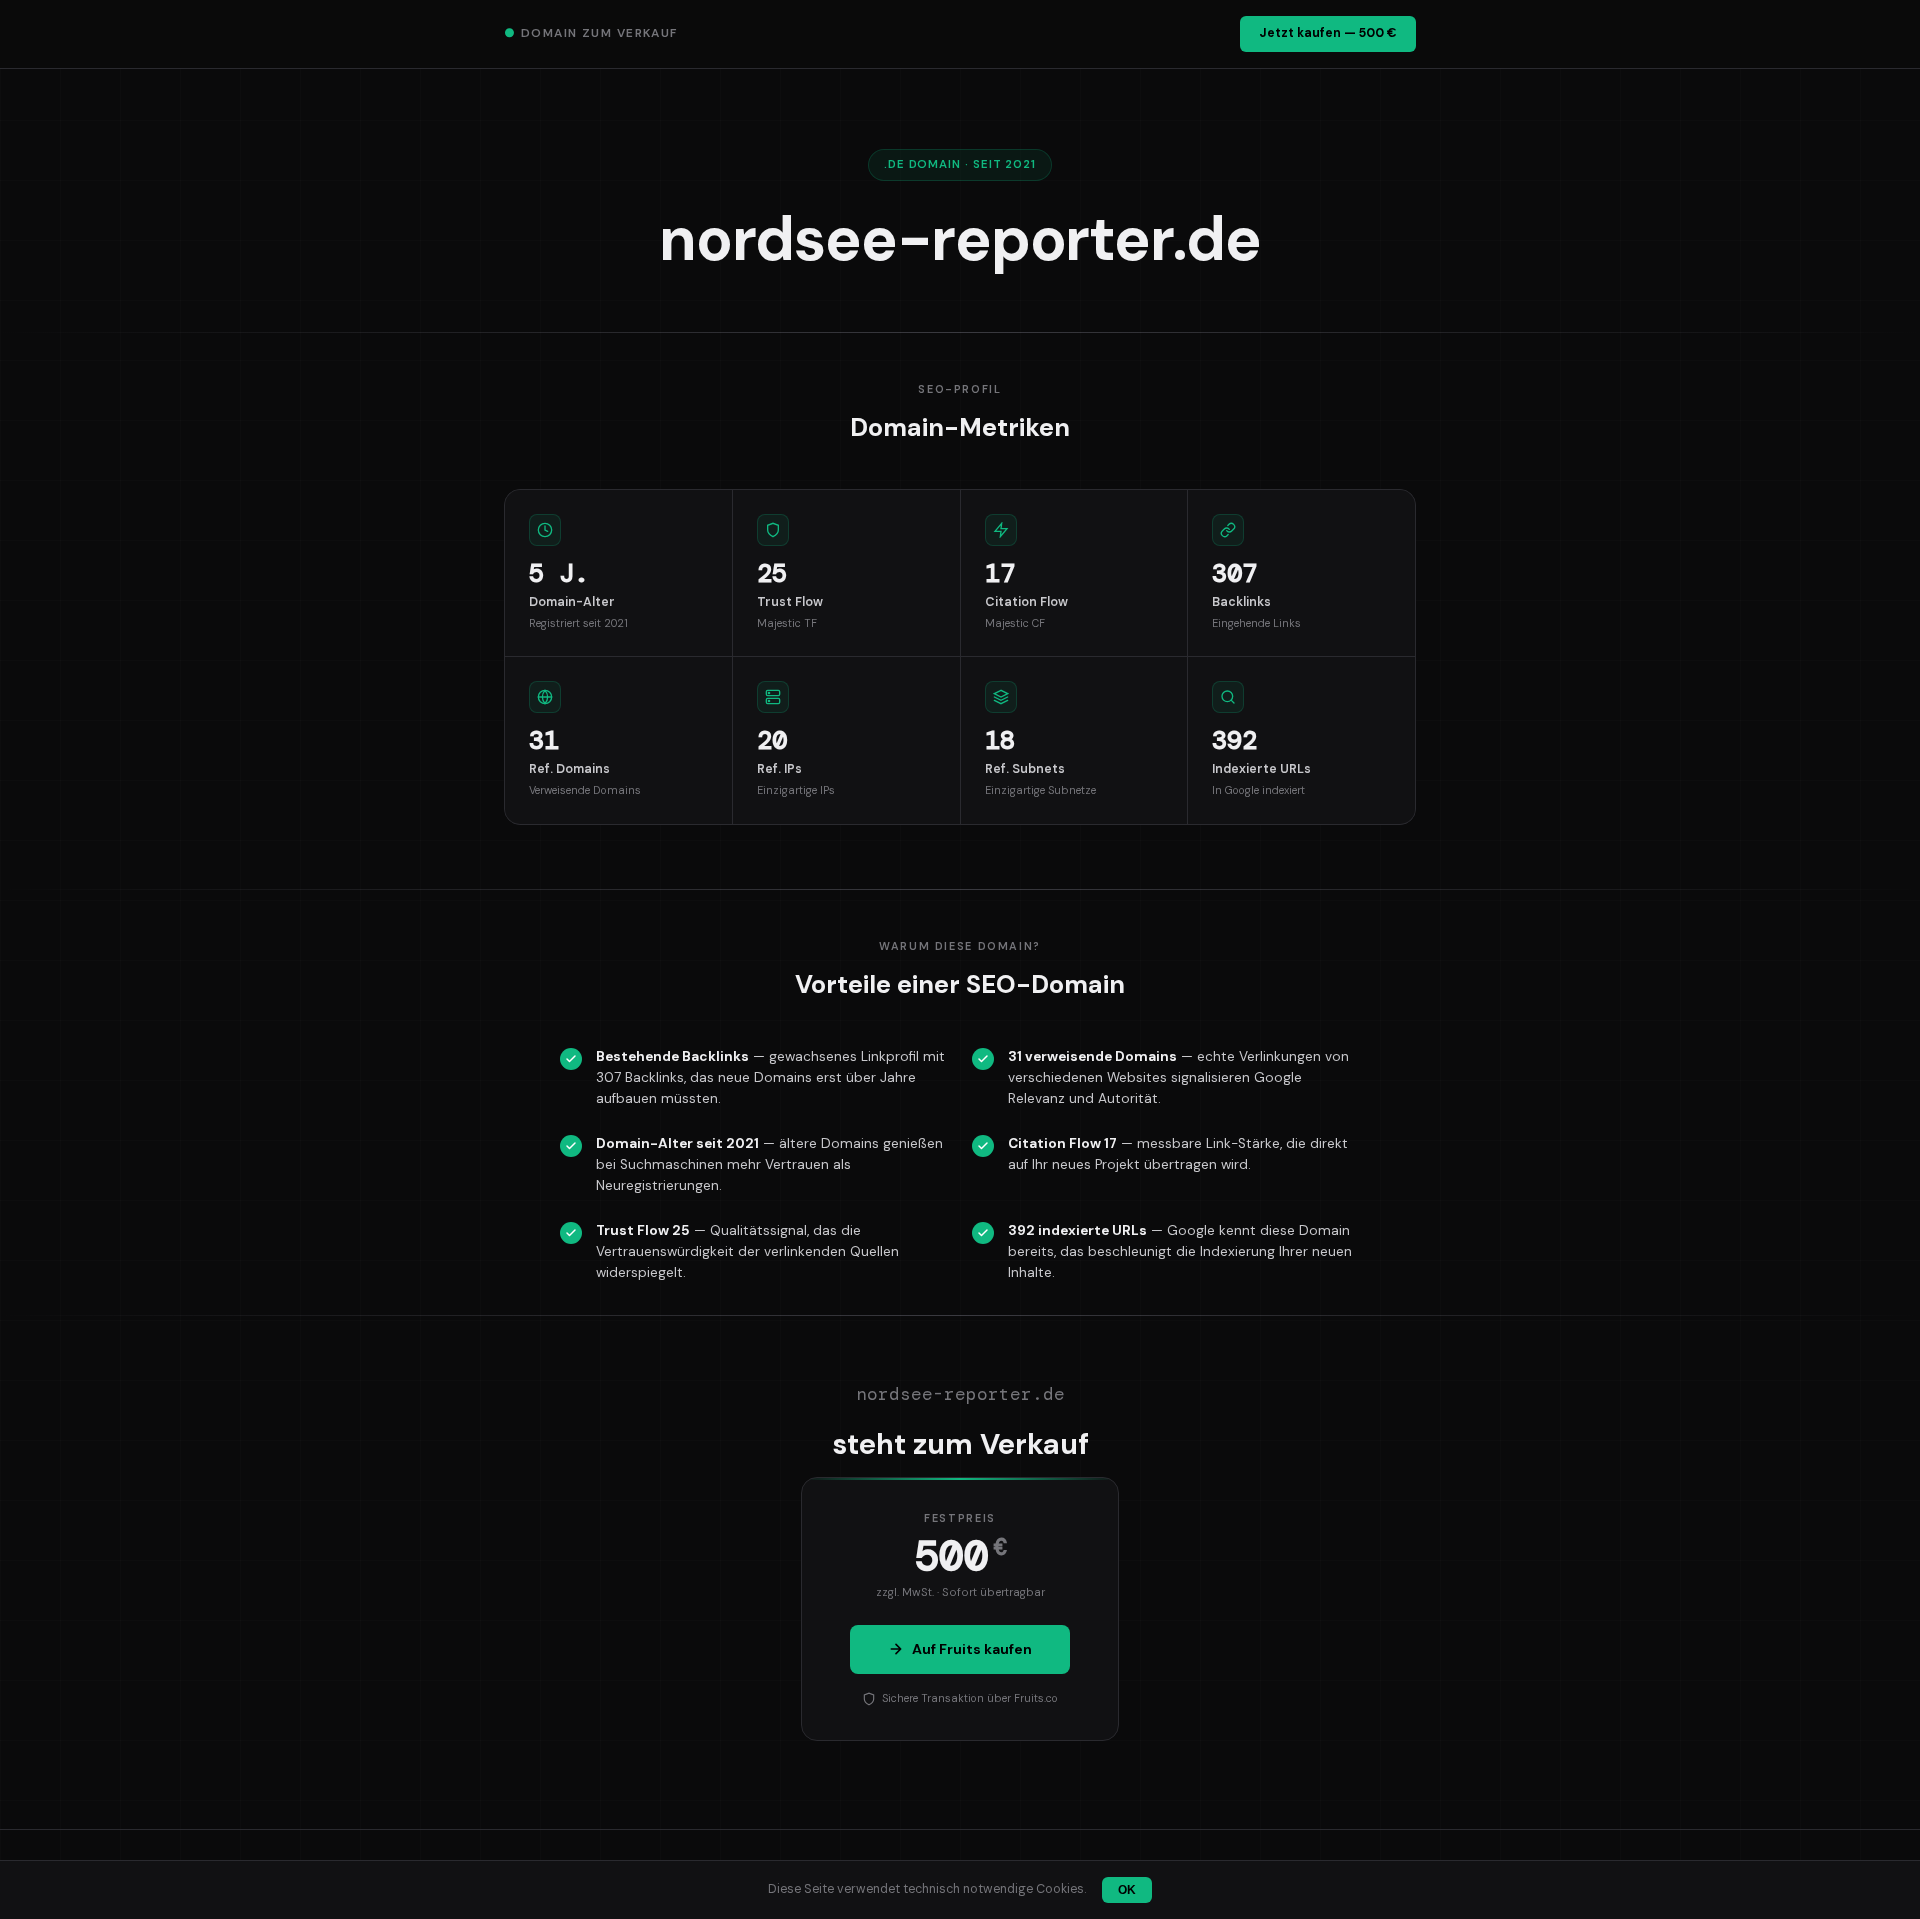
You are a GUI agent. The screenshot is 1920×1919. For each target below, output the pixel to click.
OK (1127, 1890)
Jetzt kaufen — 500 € (1328, 33)
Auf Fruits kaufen (972, 1649)
